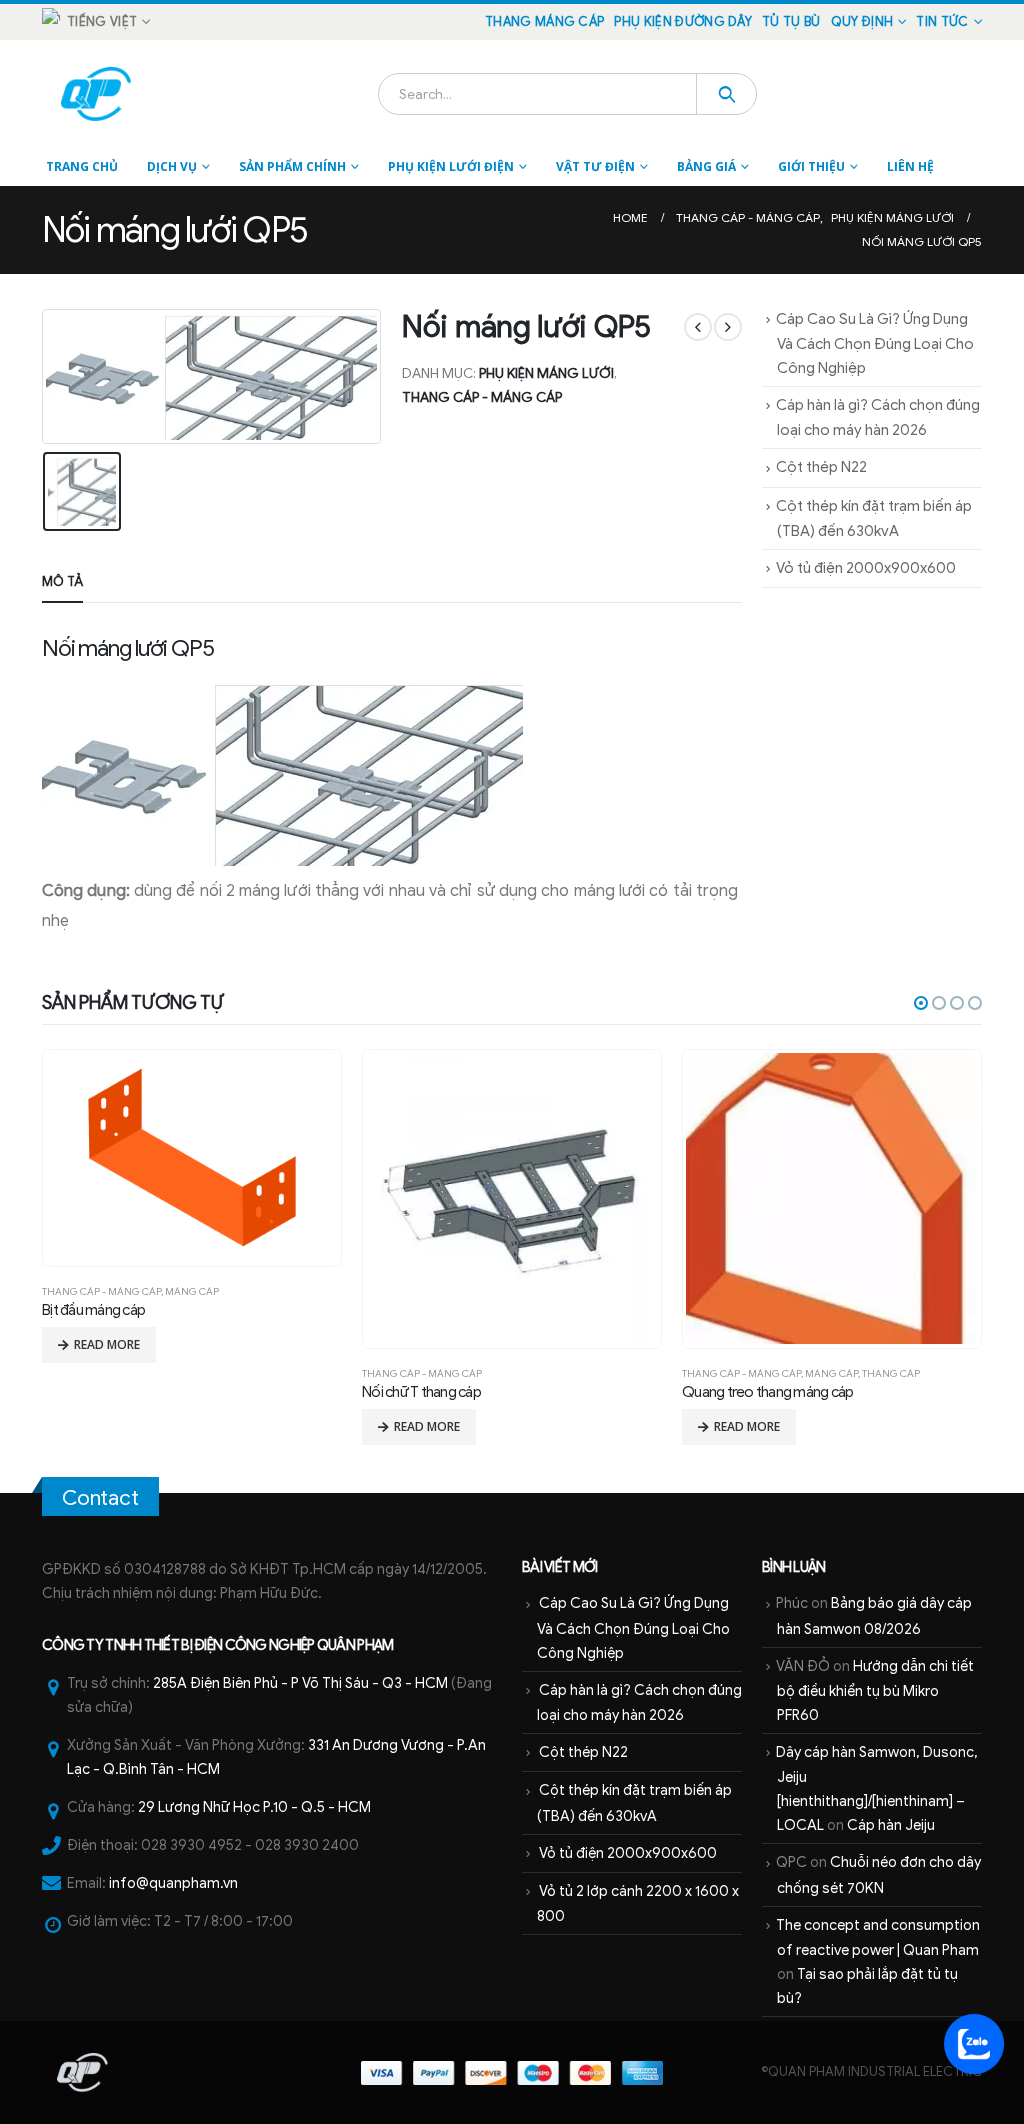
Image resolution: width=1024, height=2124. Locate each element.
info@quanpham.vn (173, 1883)
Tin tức (942, 22)
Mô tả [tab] (62, 581)
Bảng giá (706, 166)
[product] (191, 1198)
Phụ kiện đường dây (683, 22)
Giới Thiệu (811, 166)
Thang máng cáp (544, 22)
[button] (921, 1003)
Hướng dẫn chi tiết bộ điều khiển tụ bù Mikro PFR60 (875, 1690)
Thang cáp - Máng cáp (482, 397)
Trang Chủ (82, 166)
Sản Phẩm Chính (292, 166)
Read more (107, 1426)
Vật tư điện (595, 166)
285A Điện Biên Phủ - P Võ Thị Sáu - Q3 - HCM (300, 1683)
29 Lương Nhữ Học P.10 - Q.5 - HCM (254, 1807)
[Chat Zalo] (973, 2043)
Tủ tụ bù (791, 22)
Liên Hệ (910, 166)
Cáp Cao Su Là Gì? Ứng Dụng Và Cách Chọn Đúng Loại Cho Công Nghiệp (875, 343)
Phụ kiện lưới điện (451, 166)
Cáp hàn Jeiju (891, 1825)
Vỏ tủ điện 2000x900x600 (866, 568)
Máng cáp (511, 1373)
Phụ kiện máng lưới (546, 373)
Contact (100, 1498)
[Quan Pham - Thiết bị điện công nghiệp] (97, 94)
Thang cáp (571, 1373)
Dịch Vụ (172, 166)
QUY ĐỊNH (862, 22)
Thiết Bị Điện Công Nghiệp (229, 1645)
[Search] (726, 94)
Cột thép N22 (821, 467)
